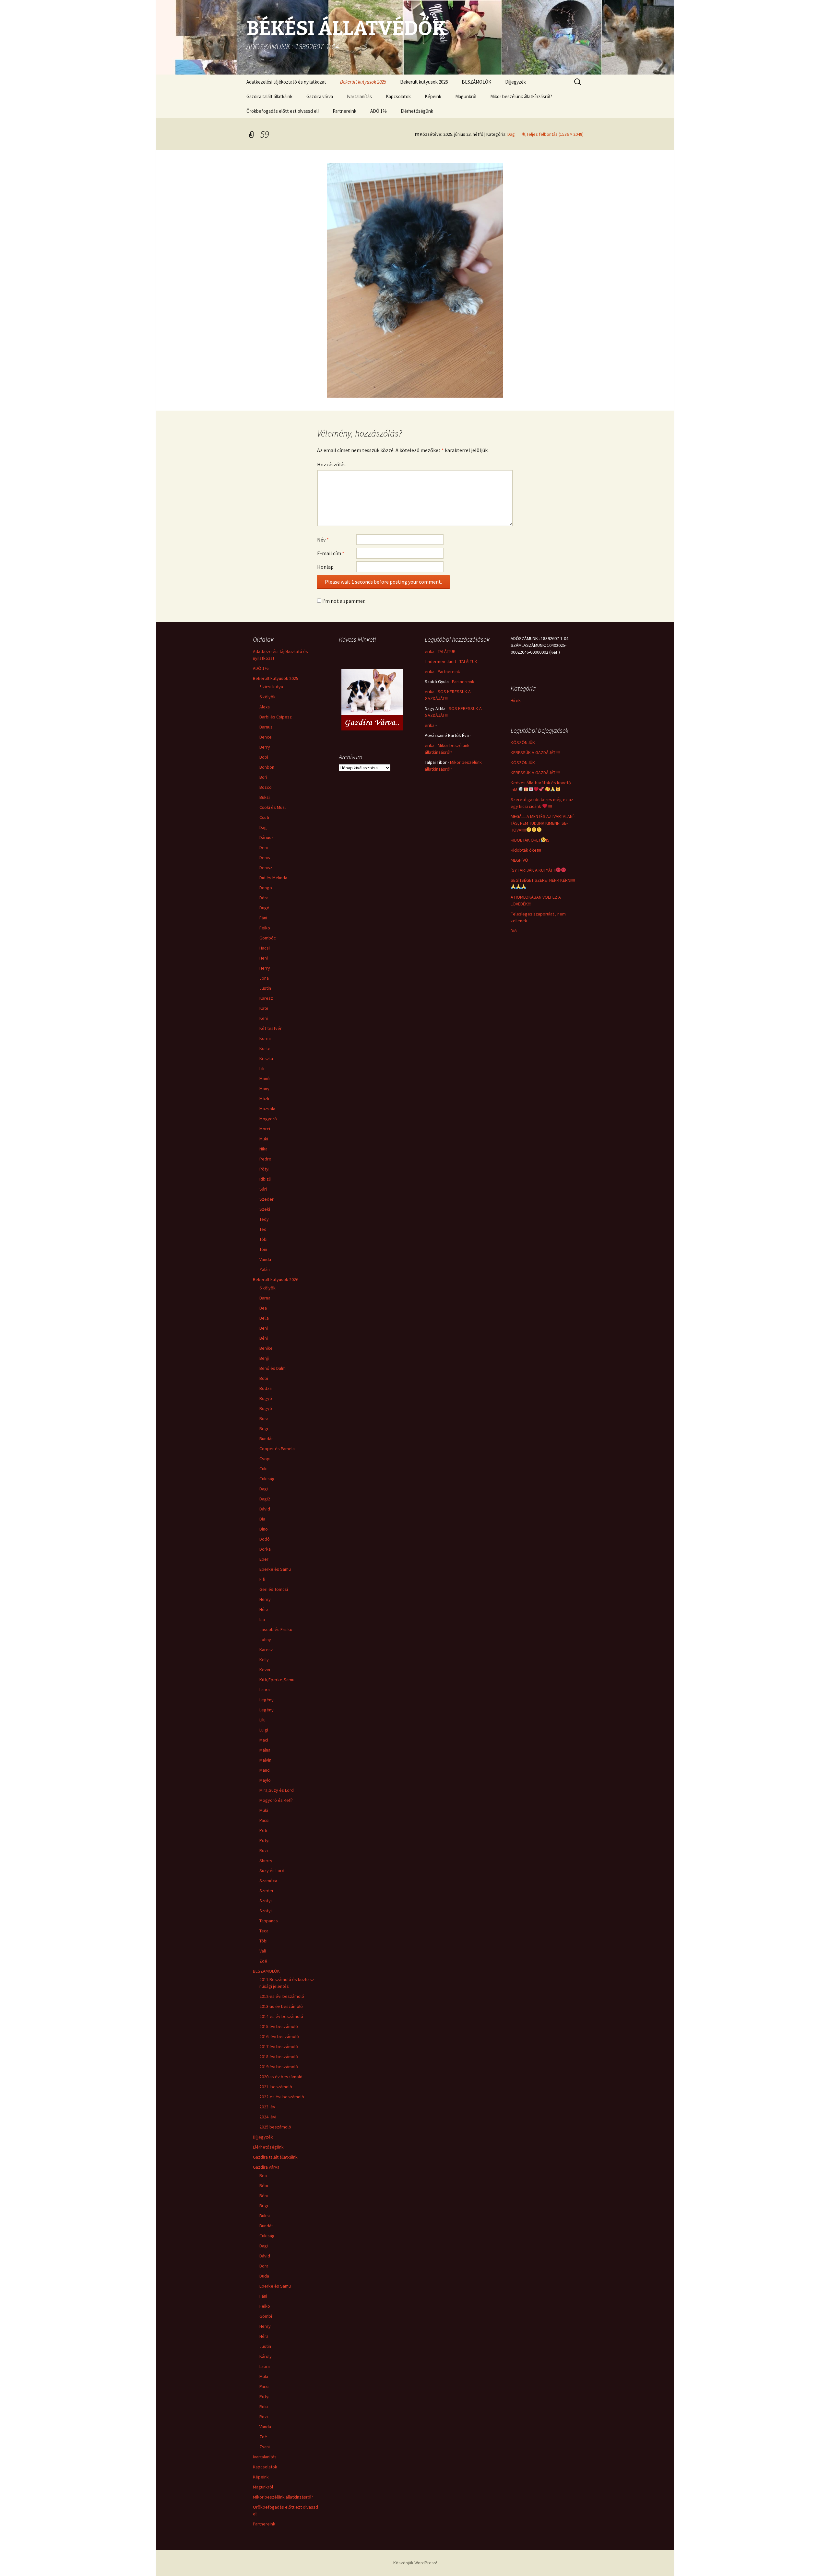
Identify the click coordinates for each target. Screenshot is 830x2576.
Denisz (266, 868)
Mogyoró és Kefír (276, 1800)
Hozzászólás (331, 464)
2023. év (267, 2107)
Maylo (265, 1780)
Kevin (265, 1670)
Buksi (265, 797)
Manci (265, 1770)
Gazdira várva (320, 96)
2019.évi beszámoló (279, 2067)
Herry (265, 968)
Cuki (263, 1469)
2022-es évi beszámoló (282, 2097)
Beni (264, 1328)
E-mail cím (331, 553)
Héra (264, 1609)
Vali (263, 1951)
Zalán (265, 1269)
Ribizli (265, 1179)
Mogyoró (268, 1119)
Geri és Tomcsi (274, 1589)
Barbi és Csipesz (276, 717)
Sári (263, 1189)
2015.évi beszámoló (279, 2026)
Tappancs (269, 1921)
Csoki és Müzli (273, 807)
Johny (265, 1639)
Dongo (266, 888)
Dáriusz (267, 837)
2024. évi (268, 2117)
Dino (264, 1529)
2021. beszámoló (276, 2087)
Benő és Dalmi (273, 1368)
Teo (263, 1229)
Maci (264, 1740)
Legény (267, 1700)
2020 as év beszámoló (281, 2077)
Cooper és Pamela (277, 1449)
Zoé (263, 1961)
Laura (265, 1690)
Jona (264, 978)
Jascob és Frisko (276, 1629)
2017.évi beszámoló (279, 2046)
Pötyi (264, 1169)
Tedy (264, 1219)
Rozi (264, 1850)
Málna (265, 1750)
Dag (511, 134)
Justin (265, 988)
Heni (264, 958)
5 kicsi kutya (271, 687)
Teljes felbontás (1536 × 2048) (555, 134)
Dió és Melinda (273, 878)
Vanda (265, 1259)
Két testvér (271, 1028)
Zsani (265, 2447)
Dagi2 (265, 1499)
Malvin (265, 1760)
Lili (262, 1068)
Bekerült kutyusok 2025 (363, 82)
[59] (415, 280)
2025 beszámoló (275, 2127)
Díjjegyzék (516, 82)
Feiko (265, 928)
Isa (262, 1619)
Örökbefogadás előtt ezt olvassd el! (283, 111)
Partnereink (344, 111)
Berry (265, 747)
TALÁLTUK (447, 651)
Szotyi (266, 1901)
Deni (264, 847)
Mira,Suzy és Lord (277, 1790)
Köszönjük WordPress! (415, 2563)
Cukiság (267, 1479)
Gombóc (268, 938)
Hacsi (265, 948)
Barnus (266, 727)
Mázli (264, 1099)
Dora (264, 2266)
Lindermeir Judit (440, 661)
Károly (266, 2356)
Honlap (325, 567)
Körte (265, 1048)
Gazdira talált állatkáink (269, 96)
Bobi (264, 757)
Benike (266, 1348)
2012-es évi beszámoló (282, 1996)
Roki (264, 2407)
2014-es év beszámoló (281, 2016)
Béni (264, 1338)
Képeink (433, 96)
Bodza (266, 1388)
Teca (264, 1931)
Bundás (267, 1439)
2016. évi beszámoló (279, 2036)
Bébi (264, 2186)
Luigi (264, 1730)
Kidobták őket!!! (526, 850)
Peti (263, 1830)
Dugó (264, 908)
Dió (514, 931)
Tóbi (263, 1239)
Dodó (265, 1539)
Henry (265, 1599)
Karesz (266, 998)
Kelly (264, 1660)
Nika (263, 1149)
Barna (265, 1298)
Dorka (265, 1549)
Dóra (264, 898)
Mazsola (267, 1109)
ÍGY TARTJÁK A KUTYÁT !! (533, 870)
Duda (264, 2276)
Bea (263, 1308)
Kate (264, 1008)
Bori (263, 777)
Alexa (265, 707)
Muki (264, 1139)
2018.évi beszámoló (279, 2057)
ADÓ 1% (379, 111)
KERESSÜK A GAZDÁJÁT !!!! (535, 752)
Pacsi (264, 1820)
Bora (264, 1418)
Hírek (516, 700)
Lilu (262, 1720)
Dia (262, 1519)
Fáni (263, 918)
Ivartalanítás (359, 96)
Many (264, 1089)
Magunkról (466, 96)
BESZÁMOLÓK (476, 82)
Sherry (266, 1860)
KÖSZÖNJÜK (523, 742)
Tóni (263, 1249)
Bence (266, 737)
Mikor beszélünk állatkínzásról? (521, 96)
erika (430, 651)
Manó (265, 1078)
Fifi (262, 1579)
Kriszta (266, 1058)
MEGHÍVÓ (519, 860)
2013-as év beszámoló (281, 2006)
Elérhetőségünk (417, 111)
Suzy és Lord (272, 1871)
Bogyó (266, 1398)
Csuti (264, 817)
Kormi (265, 1038)
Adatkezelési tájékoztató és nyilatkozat (286, 82)
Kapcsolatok (398, 96)
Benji (264, 1358)
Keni (264, 1018)
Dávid (265, 1509)
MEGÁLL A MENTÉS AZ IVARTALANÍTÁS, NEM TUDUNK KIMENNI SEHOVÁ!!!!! (543, 823)
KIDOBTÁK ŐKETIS (530, 840)
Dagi (264, 1489)
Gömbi (266, 2316)
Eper (264, 1559)
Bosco (266, 787)
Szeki (265, 1209)
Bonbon (267, 767)
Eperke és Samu (275, 1569)
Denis (265, 857)
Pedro (265, 1159)
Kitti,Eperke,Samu (277, 1680)
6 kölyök (267, 697)
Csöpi (265, 1459)
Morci (265, 1129)
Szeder (267, 1199)
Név (323, 540)
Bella (264, 1318)
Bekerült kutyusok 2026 (424, 82)
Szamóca (268, 1881)
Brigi (264, 1428)
